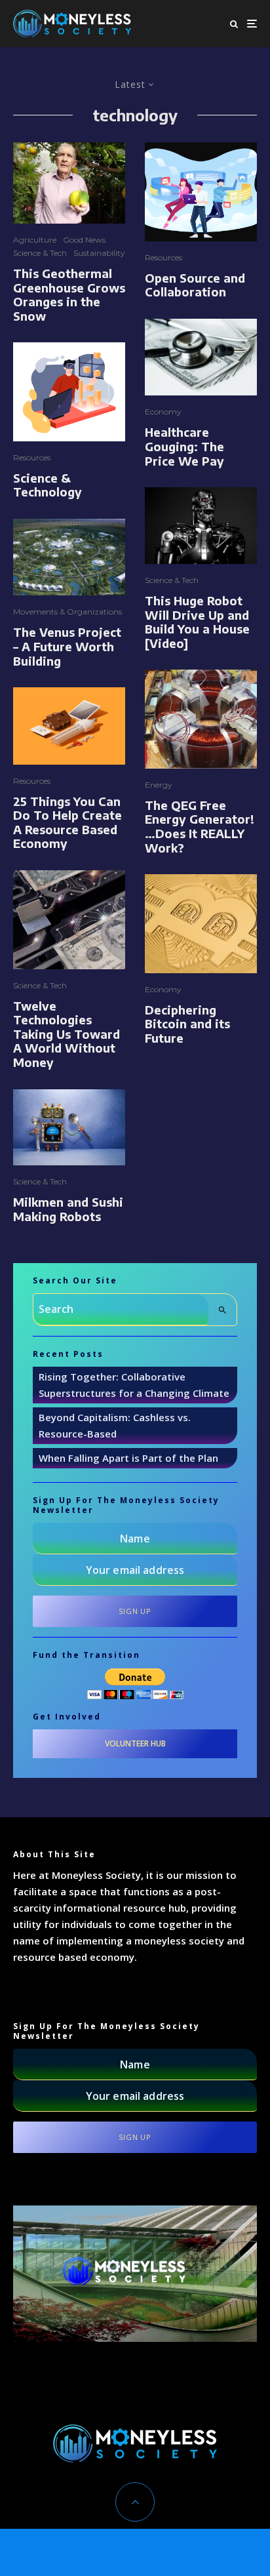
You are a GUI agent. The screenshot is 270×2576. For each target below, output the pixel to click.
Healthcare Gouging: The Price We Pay (184, 446)
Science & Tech (40, 253)
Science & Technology (48, 485)
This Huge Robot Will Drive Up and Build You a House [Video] (197, 622)
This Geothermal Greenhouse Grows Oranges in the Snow (69, 294)
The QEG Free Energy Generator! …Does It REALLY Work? (200, 826)
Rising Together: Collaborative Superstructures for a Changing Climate (134, 1385)
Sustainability (99, 253)
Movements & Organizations (67, 612)
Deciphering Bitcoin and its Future (187, 1024)
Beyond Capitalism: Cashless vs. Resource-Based (115, 1425)
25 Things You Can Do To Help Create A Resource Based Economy (67, 822)
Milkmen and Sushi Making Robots (68, 1209)
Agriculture (35, 240)
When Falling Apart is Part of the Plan (128, 1458)
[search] (222, 1310)
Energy (159, 785)
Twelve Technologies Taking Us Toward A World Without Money (67, 1034)
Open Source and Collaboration (195, 285)
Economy (163, 412)
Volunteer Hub (135, 1743)
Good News (84, 240)
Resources (32, 457)
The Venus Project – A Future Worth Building (67, 646)
